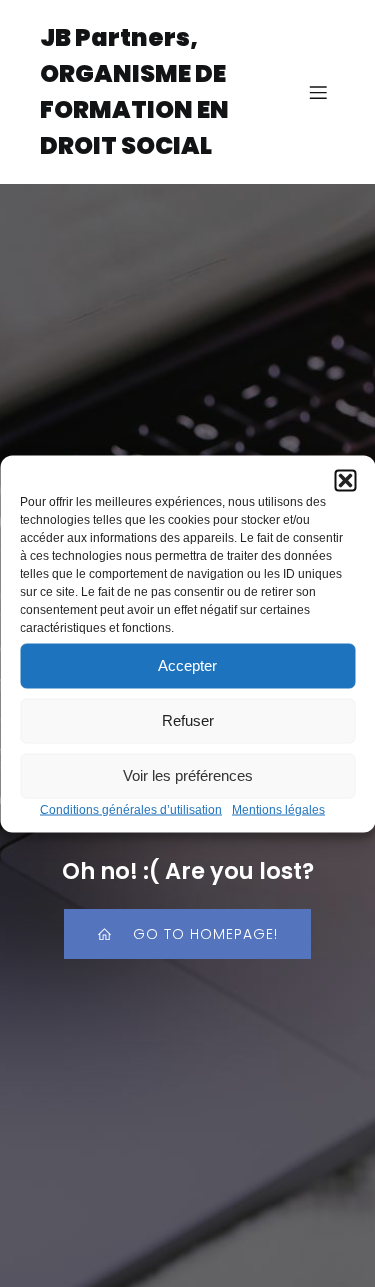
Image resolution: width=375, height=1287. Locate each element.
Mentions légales (278, 809)
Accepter (187, 665)
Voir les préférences (188, 775)
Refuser (188, 720)
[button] (345, 480)
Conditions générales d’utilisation (131, 809)
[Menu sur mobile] (318, 92)
